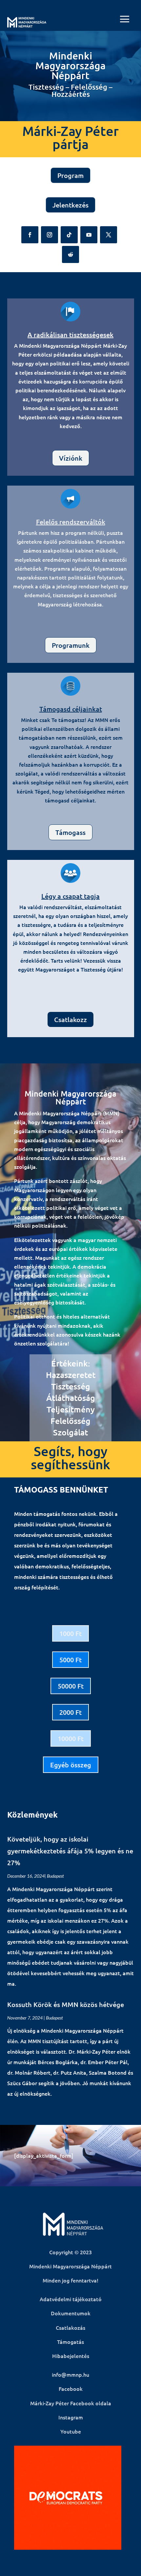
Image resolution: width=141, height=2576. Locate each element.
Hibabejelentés (71, 2356)
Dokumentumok (71, 2313)
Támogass (70, 832)
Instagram (71, 2417)
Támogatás (70, 2342)
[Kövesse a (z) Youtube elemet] (89, 235)
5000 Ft (70, 1660)
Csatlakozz (70, 1019)
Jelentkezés (70, 205)
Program (70, 175)
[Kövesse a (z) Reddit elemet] (70, 254)
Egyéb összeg (71, 1765)
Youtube (71, 2431)
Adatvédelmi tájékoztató (71, 2299)
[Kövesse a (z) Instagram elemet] (50, 235)
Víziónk (71, 458)
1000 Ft (70, 1633)
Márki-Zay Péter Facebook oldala (71, 2403)
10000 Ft (71, 1738)
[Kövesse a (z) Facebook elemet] (30, 235)
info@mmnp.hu (70, 2374)
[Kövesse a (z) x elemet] (109, 235)
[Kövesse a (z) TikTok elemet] (69, 235)
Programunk (71, 645)
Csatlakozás (70, 2327)
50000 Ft (71, 1686)
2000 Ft (70, 1712)
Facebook (71, 2389)
